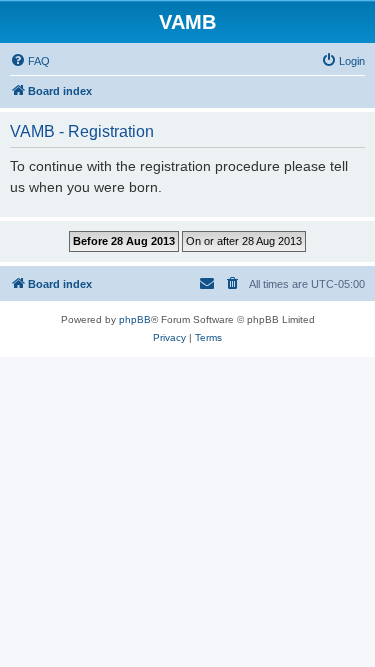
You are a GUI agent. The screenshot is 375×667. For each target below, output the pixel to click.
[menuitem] (30, 61)
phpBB (135, 319)
